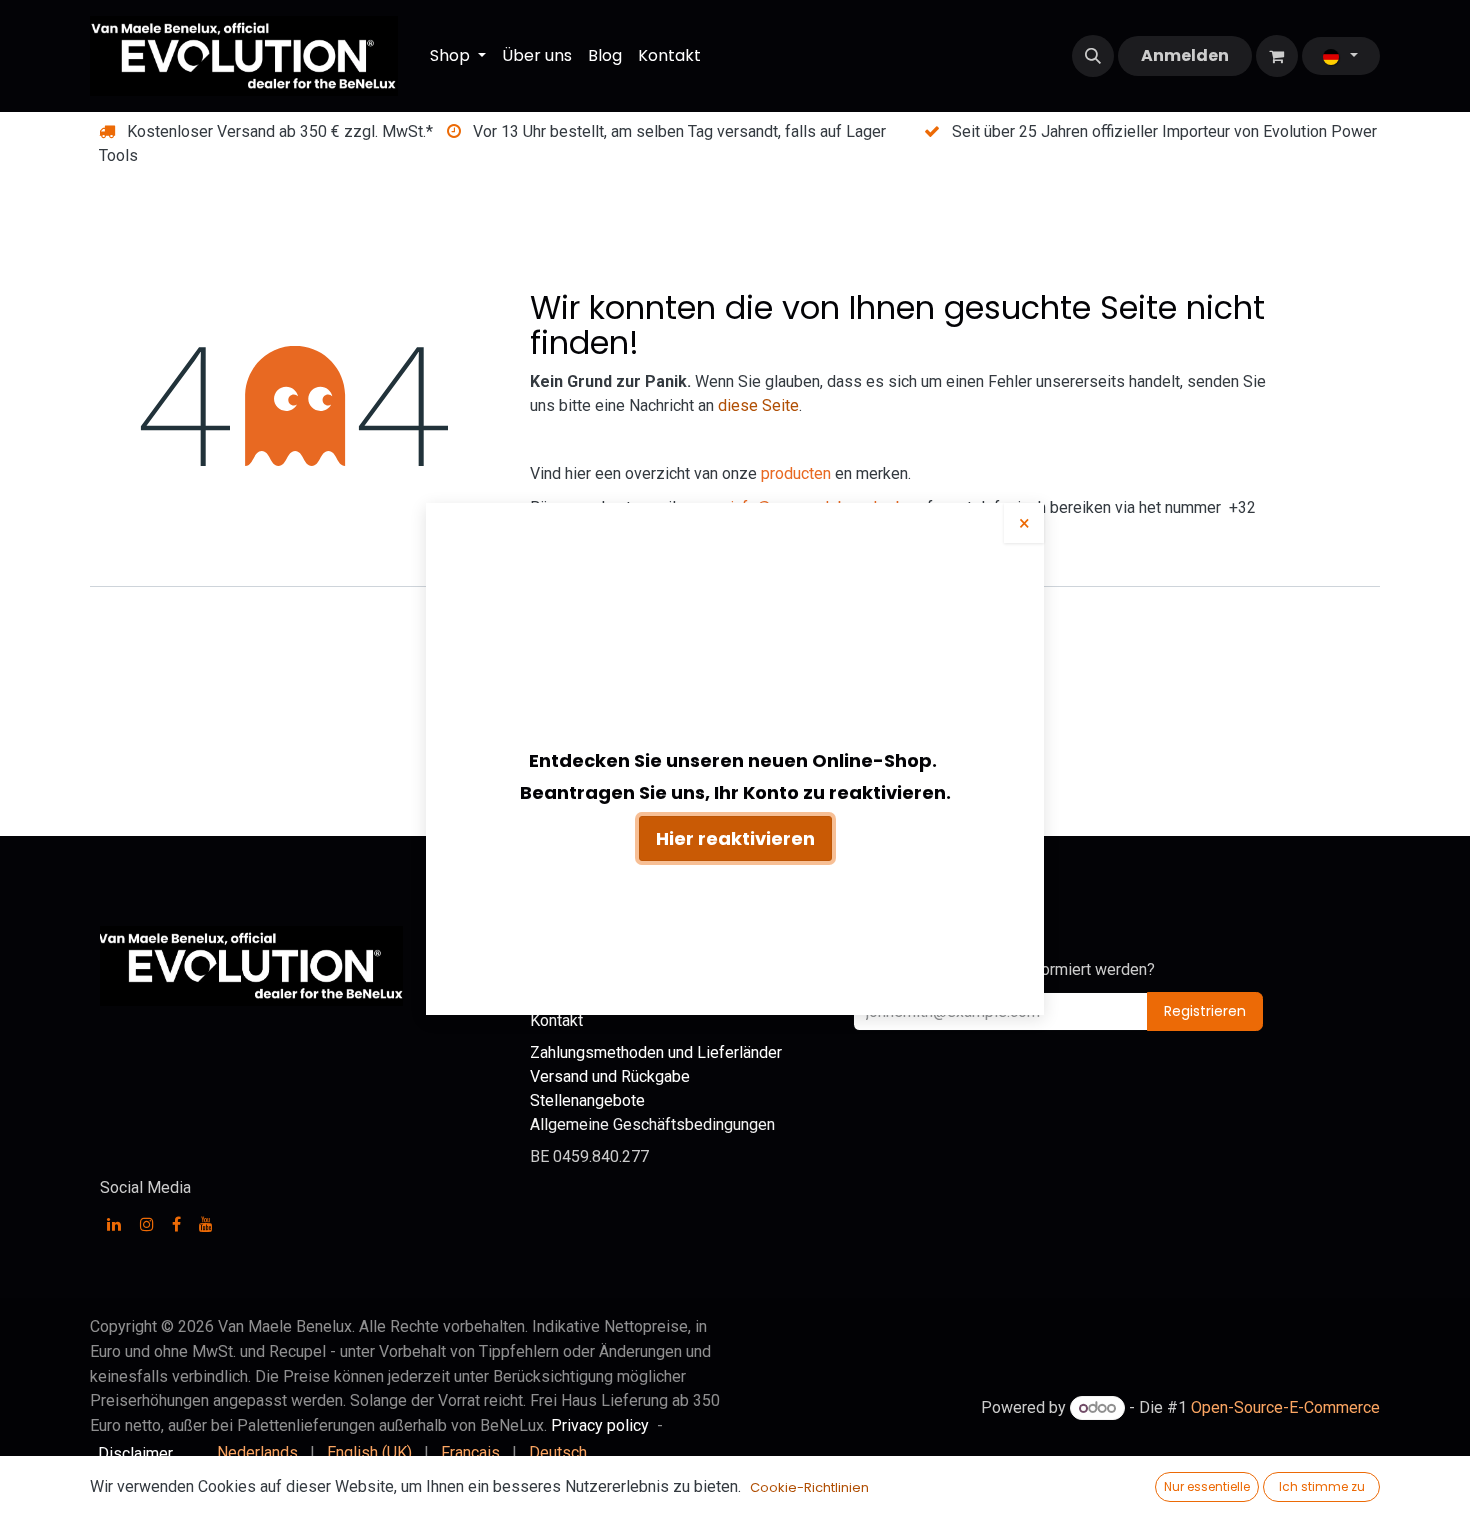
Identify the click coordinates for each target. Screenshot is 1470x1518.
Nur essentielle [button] (1207, 1486)
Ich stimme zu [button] (1322, 1486)
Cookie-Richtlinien (809, 1487)
